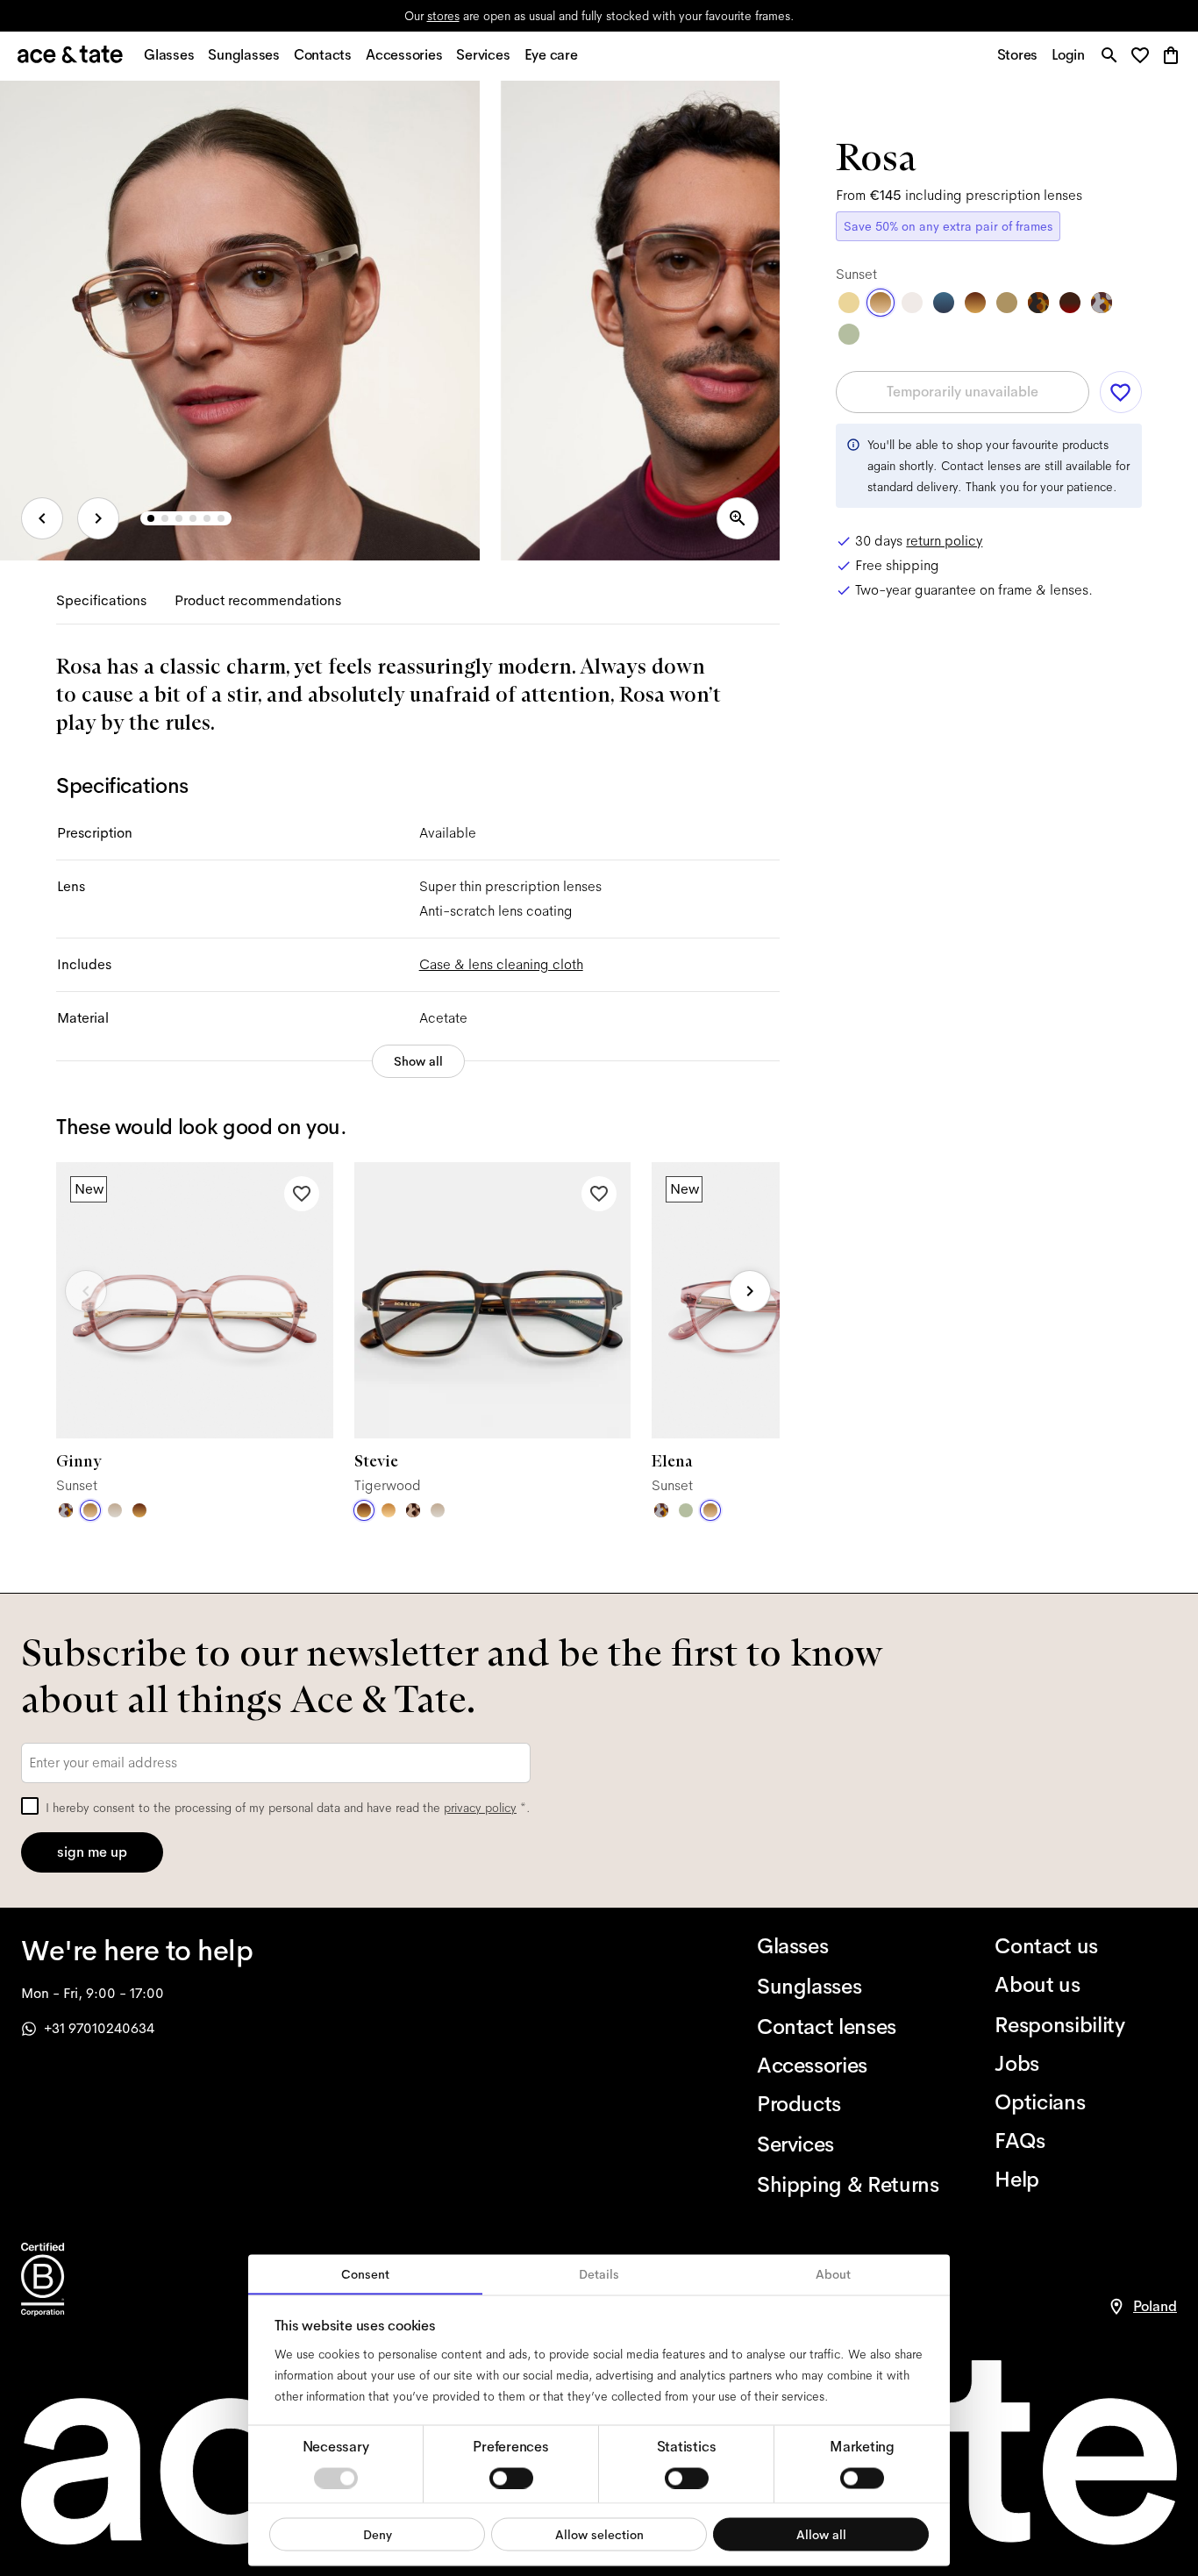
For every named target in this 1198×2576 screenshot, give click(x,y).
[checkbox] (30, 1806)
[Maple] (1007, 303)
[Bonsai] (686, 1510)
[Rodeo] (1038, 303)
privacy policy (480, 1808)
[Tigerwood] (139, 1510)
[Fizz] (912, 303)
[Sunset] (90, 1510)
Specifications (101, 600)
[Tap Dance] (66, 1510)
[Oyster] (115, 1510)
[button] (1145, 57)
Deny (378, 2534)
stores (443, 16)
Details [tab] (599, 2274)
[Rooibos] (1070, 303)
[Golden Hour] (849, 303)
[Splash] (944, 303)
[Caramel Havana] (389, 1510)
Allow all (821, 2534)
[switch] (511, 2478)
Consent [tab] (365, 2274)
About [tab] (833, 2274)
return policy (944, 541)
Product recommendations (258, 600)
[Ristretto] (413, 1510)
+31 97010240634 (99, 2028)
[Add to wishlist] (302, 1194)
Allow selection (599, 2534)
